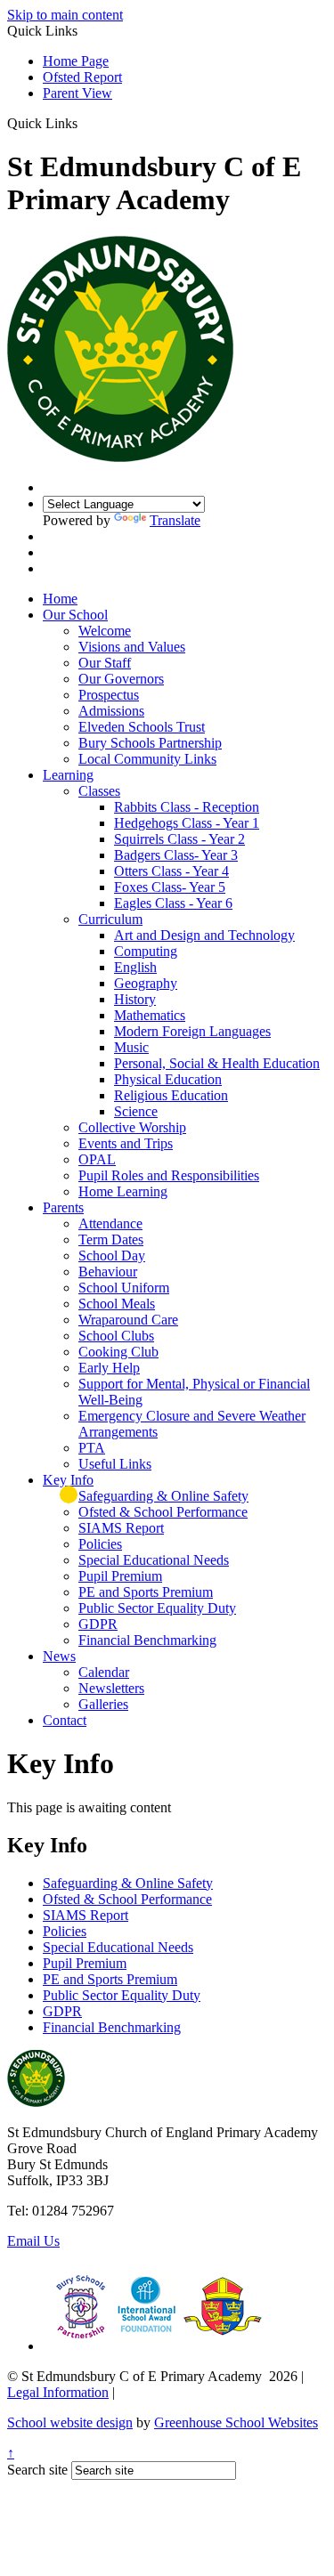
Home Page (76, 61)
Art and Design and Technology (204, 935)
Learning (68, 775)
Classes (99, 791)
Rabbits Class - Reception (187, 807)
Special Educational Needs (154, 1560)
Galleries (103, 1704)
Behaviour (108, 1272)
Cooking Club (118, 1352)
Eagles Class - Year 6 (173, 903)
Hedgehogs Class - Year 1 (187, 823)
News (59, 1656)
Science (136, 1111)
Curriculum (110, 919)
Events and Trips (126, 1143)
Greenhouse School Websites (236, 2422)
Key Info (68, 1480)
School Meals (117, 1304)
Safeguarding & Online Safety (163, 1496)
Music (131, 1047)
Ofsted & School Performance (163, 1512)
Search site (37, 2470)
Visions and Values (132, 647)
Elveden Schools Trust (142, 727)
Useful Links (115, 1464)
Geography (146, 983)
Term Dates (111, 1239)
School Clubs (116, 1336)
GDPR (98, 1624)
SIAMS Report (121, 1528)
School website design (70, 2422)
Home (60, 599)
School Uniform (124, 1288)
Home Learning (123, 1191)
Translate (175, 520)
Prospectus (109, 695)
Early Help (109, 1368)
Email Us (33, 2241)
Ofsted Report (82, 77)
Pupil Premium (120, 1576)
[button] (84, 123)
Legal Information (58, 2392)
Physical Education (168, 1079)
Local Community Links (147, 759)
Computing (146, 951)
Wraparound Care (128, 1320)
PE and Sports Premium (146, 1592)
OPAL (97, 1159)
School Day (112, 1256)
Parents (63, 1207)
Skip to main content (65, 15)
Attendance (110, 1223)
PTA (92, 1448)
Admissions (111, 711)
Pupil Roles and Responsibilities (169, 1175)
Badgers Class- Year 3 (176, 855)
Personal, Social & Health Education (217, 1063)
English (135, 967)
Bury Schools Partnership (150, 743)
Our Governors (121, 679)
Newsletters (111, 1688)
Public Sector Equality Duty (157, 1608)
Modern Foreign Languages (192, 1031)
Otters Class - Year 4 (171, 871)
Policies (100, 1544)
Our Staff (105, 663)
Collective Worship (132, 1127)
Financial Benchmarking (147, 1640)
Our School (75, 615)
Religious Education (171, 1095)
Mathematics (150, 1015)
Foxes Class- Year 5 (170, 887)
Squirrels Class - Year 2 (179, 839)
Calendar (104, 1672)
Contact (65, 1720)
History (135, 999)
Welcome (105, 631)
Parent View (77, 93)
